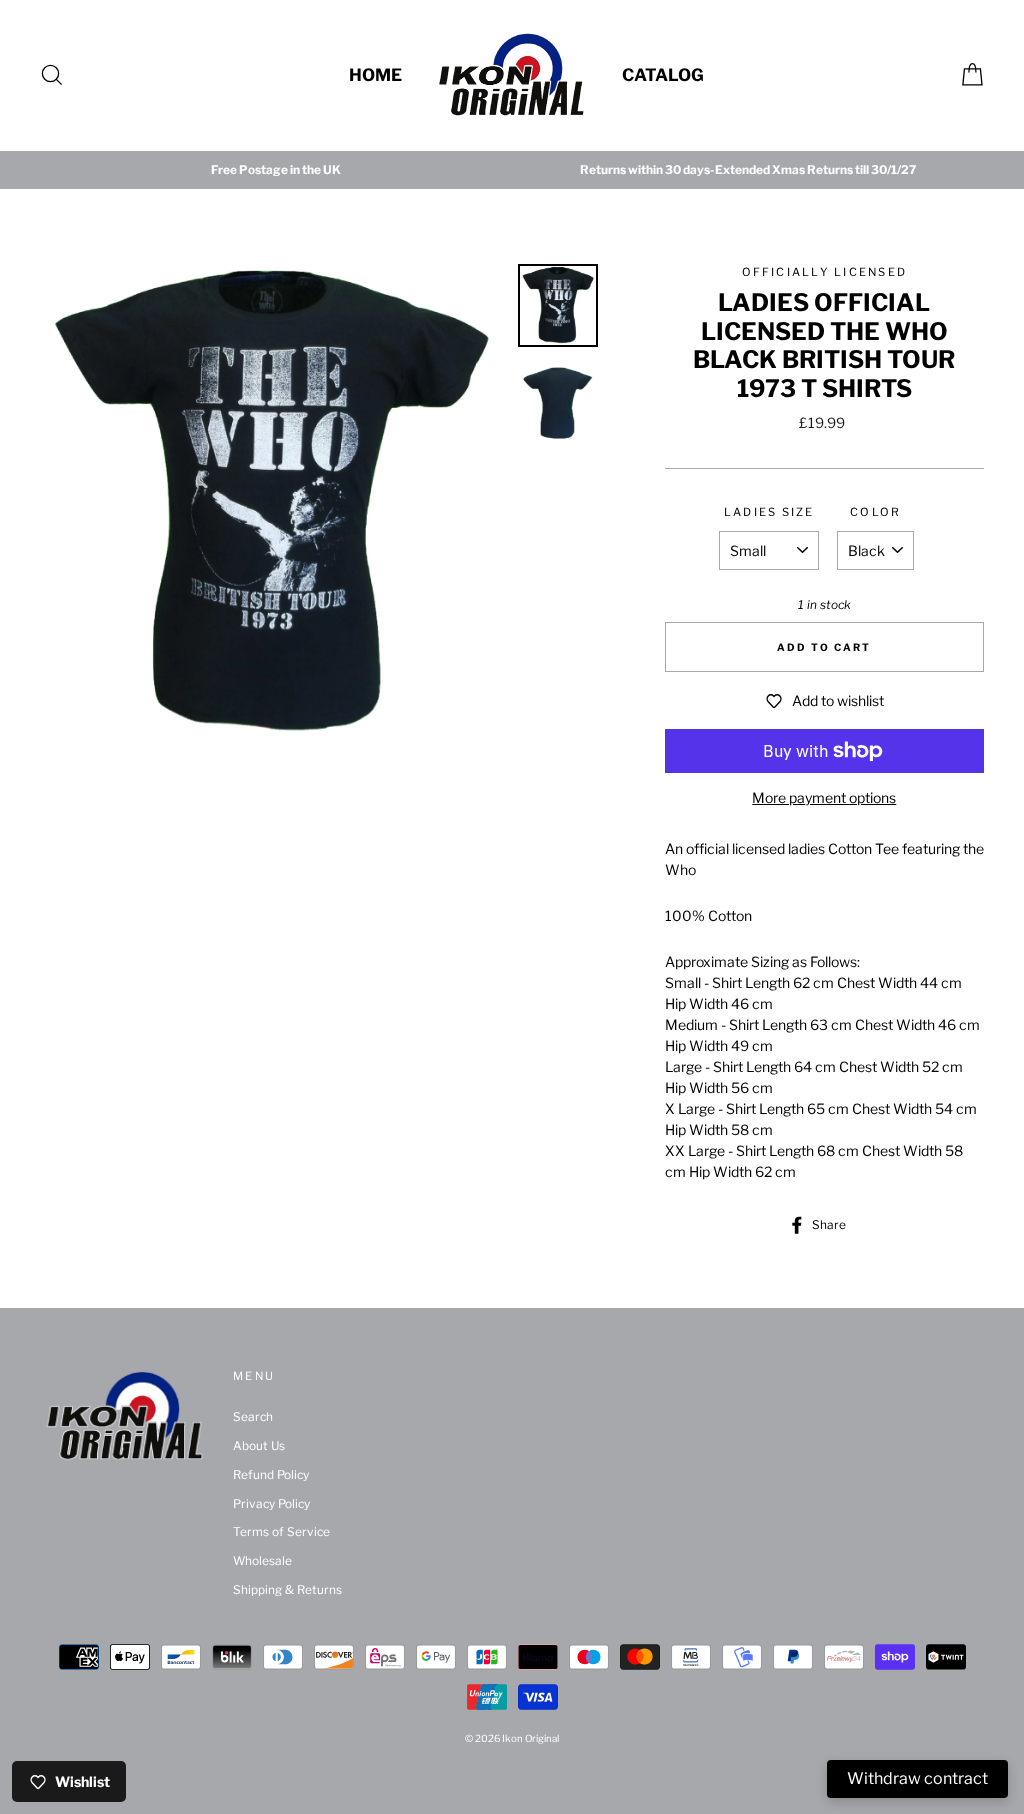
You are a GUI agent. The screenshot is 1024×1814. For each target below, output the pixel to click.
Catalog (663, 75)
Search (253, 1417)
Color (875, 512)
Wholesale (262, 1561)
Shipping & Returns (287, 1590)
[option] (276, 171)
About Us (259, 1446)
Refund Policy (271, 1475)
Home (375, 75)
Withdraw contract (917, 1778)
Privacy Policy (271, 1504)
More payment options (824, 797)
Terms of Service (281, 1532)
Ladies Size (769, 512)
